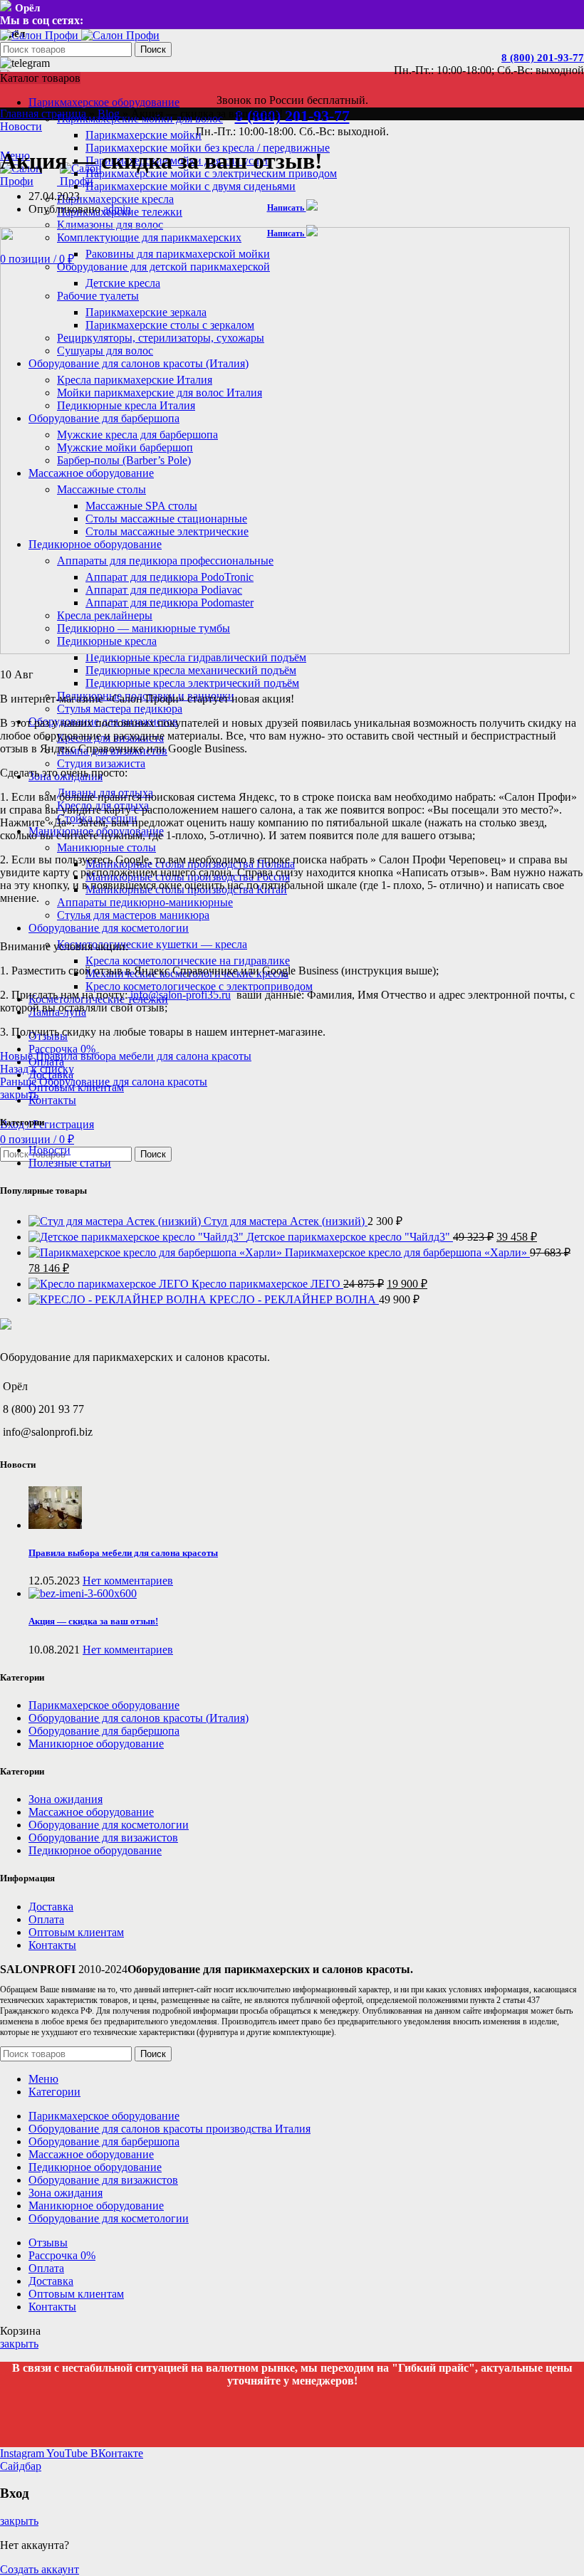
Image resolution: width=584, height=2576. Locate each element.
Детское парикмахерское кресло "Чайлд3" (350, 1237)
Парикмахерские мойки (144, 135)
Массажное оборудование (91, 1812)
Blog (109, 114)
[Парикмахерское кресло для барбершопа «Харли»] (157, 1252)
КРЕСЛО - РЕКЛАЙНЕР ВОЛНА (294, 1299)
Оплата (46, 1919)
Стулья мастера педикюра (120, 709)
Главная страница (43, 114)
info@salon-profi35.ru (181, 995)
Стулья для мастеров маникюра (133, 915)
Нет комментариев (128, 1581)
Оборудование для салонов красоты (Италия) (139, 1718)
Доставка (51, 1907)
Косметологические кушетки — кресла (152, 944)
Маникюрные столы (106, 847)
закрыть (19, 1094)
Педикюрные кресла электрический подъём (192, 683)
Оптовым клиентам (76, 1932)
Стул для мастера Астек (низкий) (286, 1221)
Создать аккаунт (40, 2569)
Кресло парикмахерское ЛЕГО (267, 1284)
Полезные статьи (70, 1163)
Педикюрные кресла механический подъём (191, 670)
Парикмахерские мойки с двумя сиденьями (191, 186)
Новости (21, 126)
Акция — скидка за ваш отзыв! (93, 1621)
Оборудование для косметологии (109, 1825)
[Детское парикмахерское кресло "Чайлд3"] (137, 1237)
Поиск (153, 49)
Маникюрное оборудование (96, 1744)
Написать (287, 208)
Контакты (52, 1945)
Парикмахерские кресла (115, 199)
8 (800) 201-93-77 (543, 58)
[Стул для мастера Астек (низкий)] (116, 1221)
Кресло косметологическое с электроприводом (199, 986)
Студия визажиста (101, 763)
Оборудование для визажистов (103, 1838)
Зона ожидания (66, 1799)
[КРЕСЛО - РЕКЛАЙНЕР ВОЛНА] (119, 1299)
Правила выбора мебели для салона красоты (123, 1553)
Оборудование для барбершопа (104, 1731)
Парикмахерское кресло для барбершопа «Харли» (407, 1252)
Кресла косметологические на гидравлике (188, 961)
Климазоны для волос (110, 225)
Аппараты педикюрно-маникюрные (145, 902)
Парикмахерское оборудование (104, 1705)
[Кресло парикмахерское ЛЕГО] (110, 1284)
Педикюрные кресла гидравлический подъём (196, 657)
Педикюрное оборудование (95, 1850)
